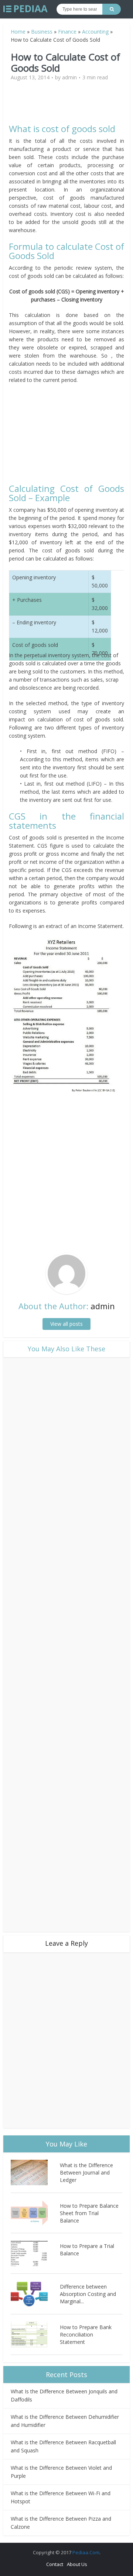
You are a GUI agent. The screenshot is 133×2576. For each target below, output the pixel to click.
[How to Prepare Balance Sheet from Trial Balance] (35, 2213)
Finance (67, 32)
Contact (55, 2564)
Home (18, 32)
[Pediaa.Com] (25, 9)
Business (42, 32)
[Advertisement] (72, 106)
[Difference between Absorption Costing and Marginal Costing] (35, 2294)
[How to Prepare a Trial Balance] (35, 2253)
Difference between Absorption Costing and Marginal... (88, 2294)
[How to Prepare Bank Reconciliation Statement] (35, 2334)
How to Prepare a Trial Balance (87, 2250)
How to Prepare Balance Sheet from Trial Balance (89, 2213)
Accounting (95, 32)
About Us (77, 2564)
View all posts (66, 1324)
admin (69, 77)
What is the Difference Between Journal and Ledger (86, 2172)
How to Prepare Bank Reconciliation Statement (86, 2334)
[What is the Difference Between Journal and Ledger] (35, 2172)
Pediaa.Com (86, 2552)
